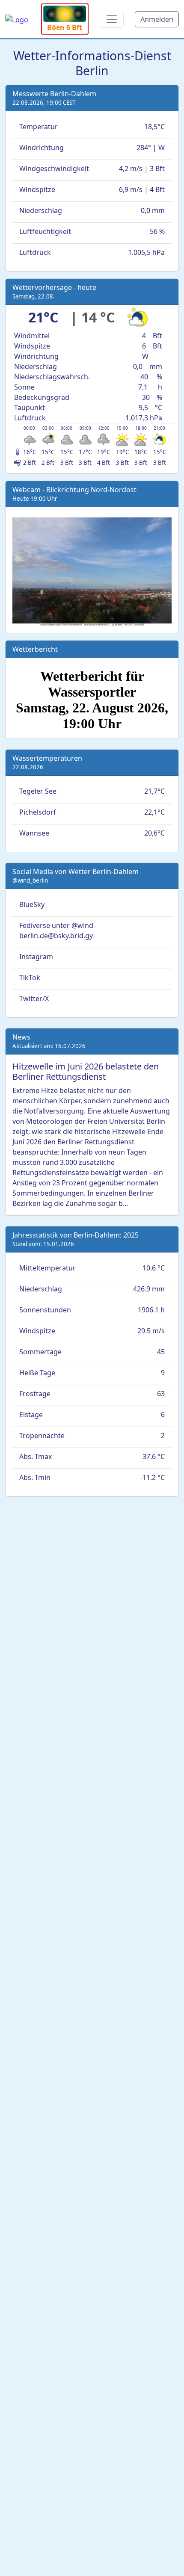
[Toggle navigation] (112, 19)
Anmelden (157, 19)
